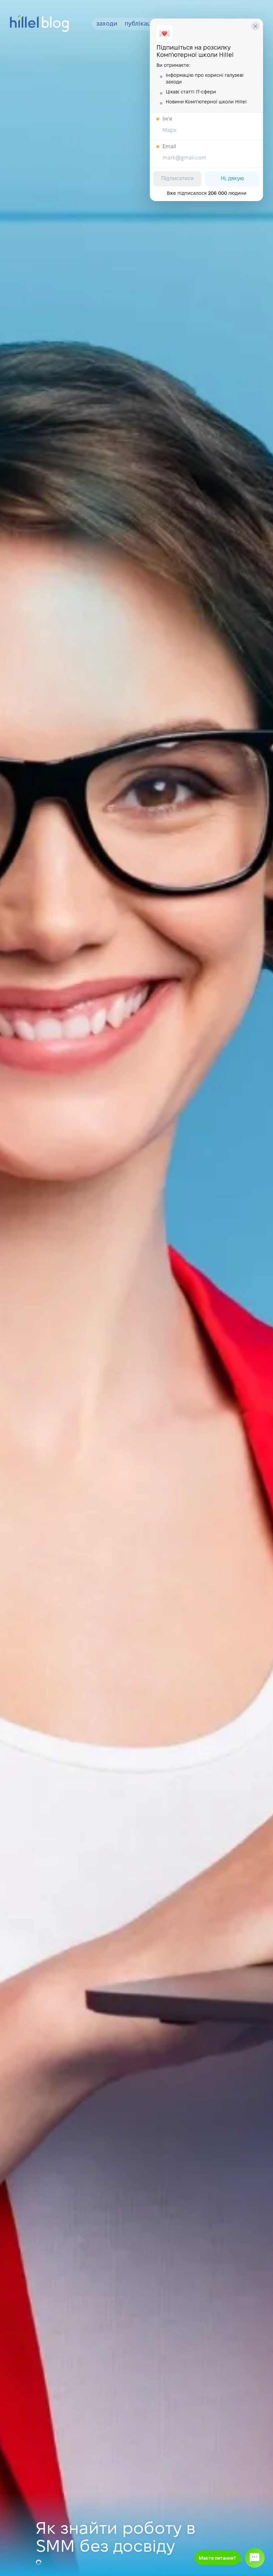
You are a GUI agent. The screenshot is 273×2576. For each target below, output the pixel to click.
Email (169, 147)
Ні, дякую (232, 179)
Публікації (139, 24)
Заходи (107, 24)
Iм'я (167, 119)
